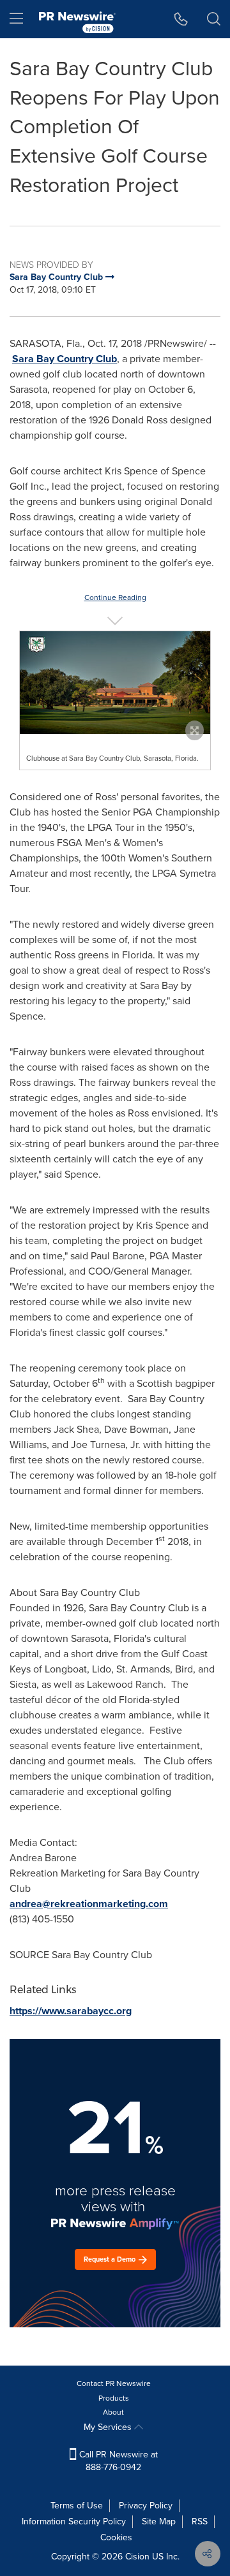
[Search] (214, 19)
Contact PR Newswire (114, 2383)
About (113, 2412)
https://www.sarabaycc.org (71, 2011)
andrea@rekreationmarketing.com (89, 1904)
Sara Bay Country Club (65, 359)
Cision (137, 2557)
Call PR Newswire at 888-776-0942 (117, 2461)
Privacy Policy (146, 2506)
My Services (109, 2427)
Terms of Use (77, 2506)
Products (114, 2398)
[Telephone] (181, 19)
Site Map (159, 2521)
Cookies (116, 2537)
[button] (115, 682)
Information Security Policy (74, 2521)
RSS (200, 2521)
